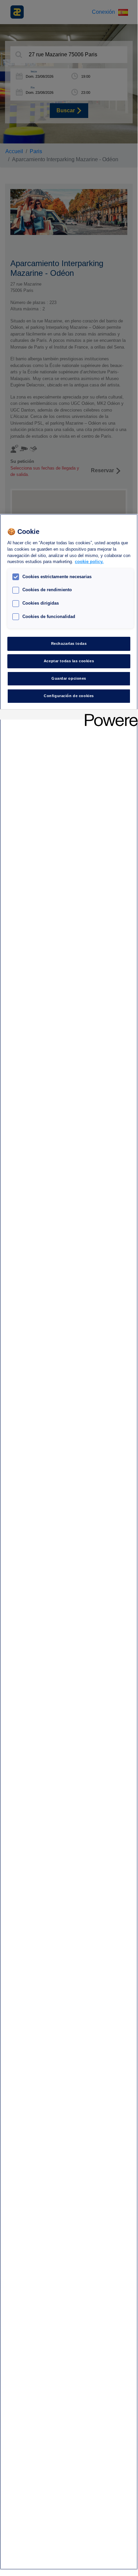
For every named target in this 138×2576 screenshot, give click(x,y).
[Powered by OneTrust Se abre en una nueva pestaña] (109, 715)
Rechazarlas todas (69, 643)
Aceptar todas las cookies (69, 661)
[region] (69, 1542)
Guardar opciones (69, 678)
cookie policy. (89, 562)
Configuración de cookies (69, 696)
